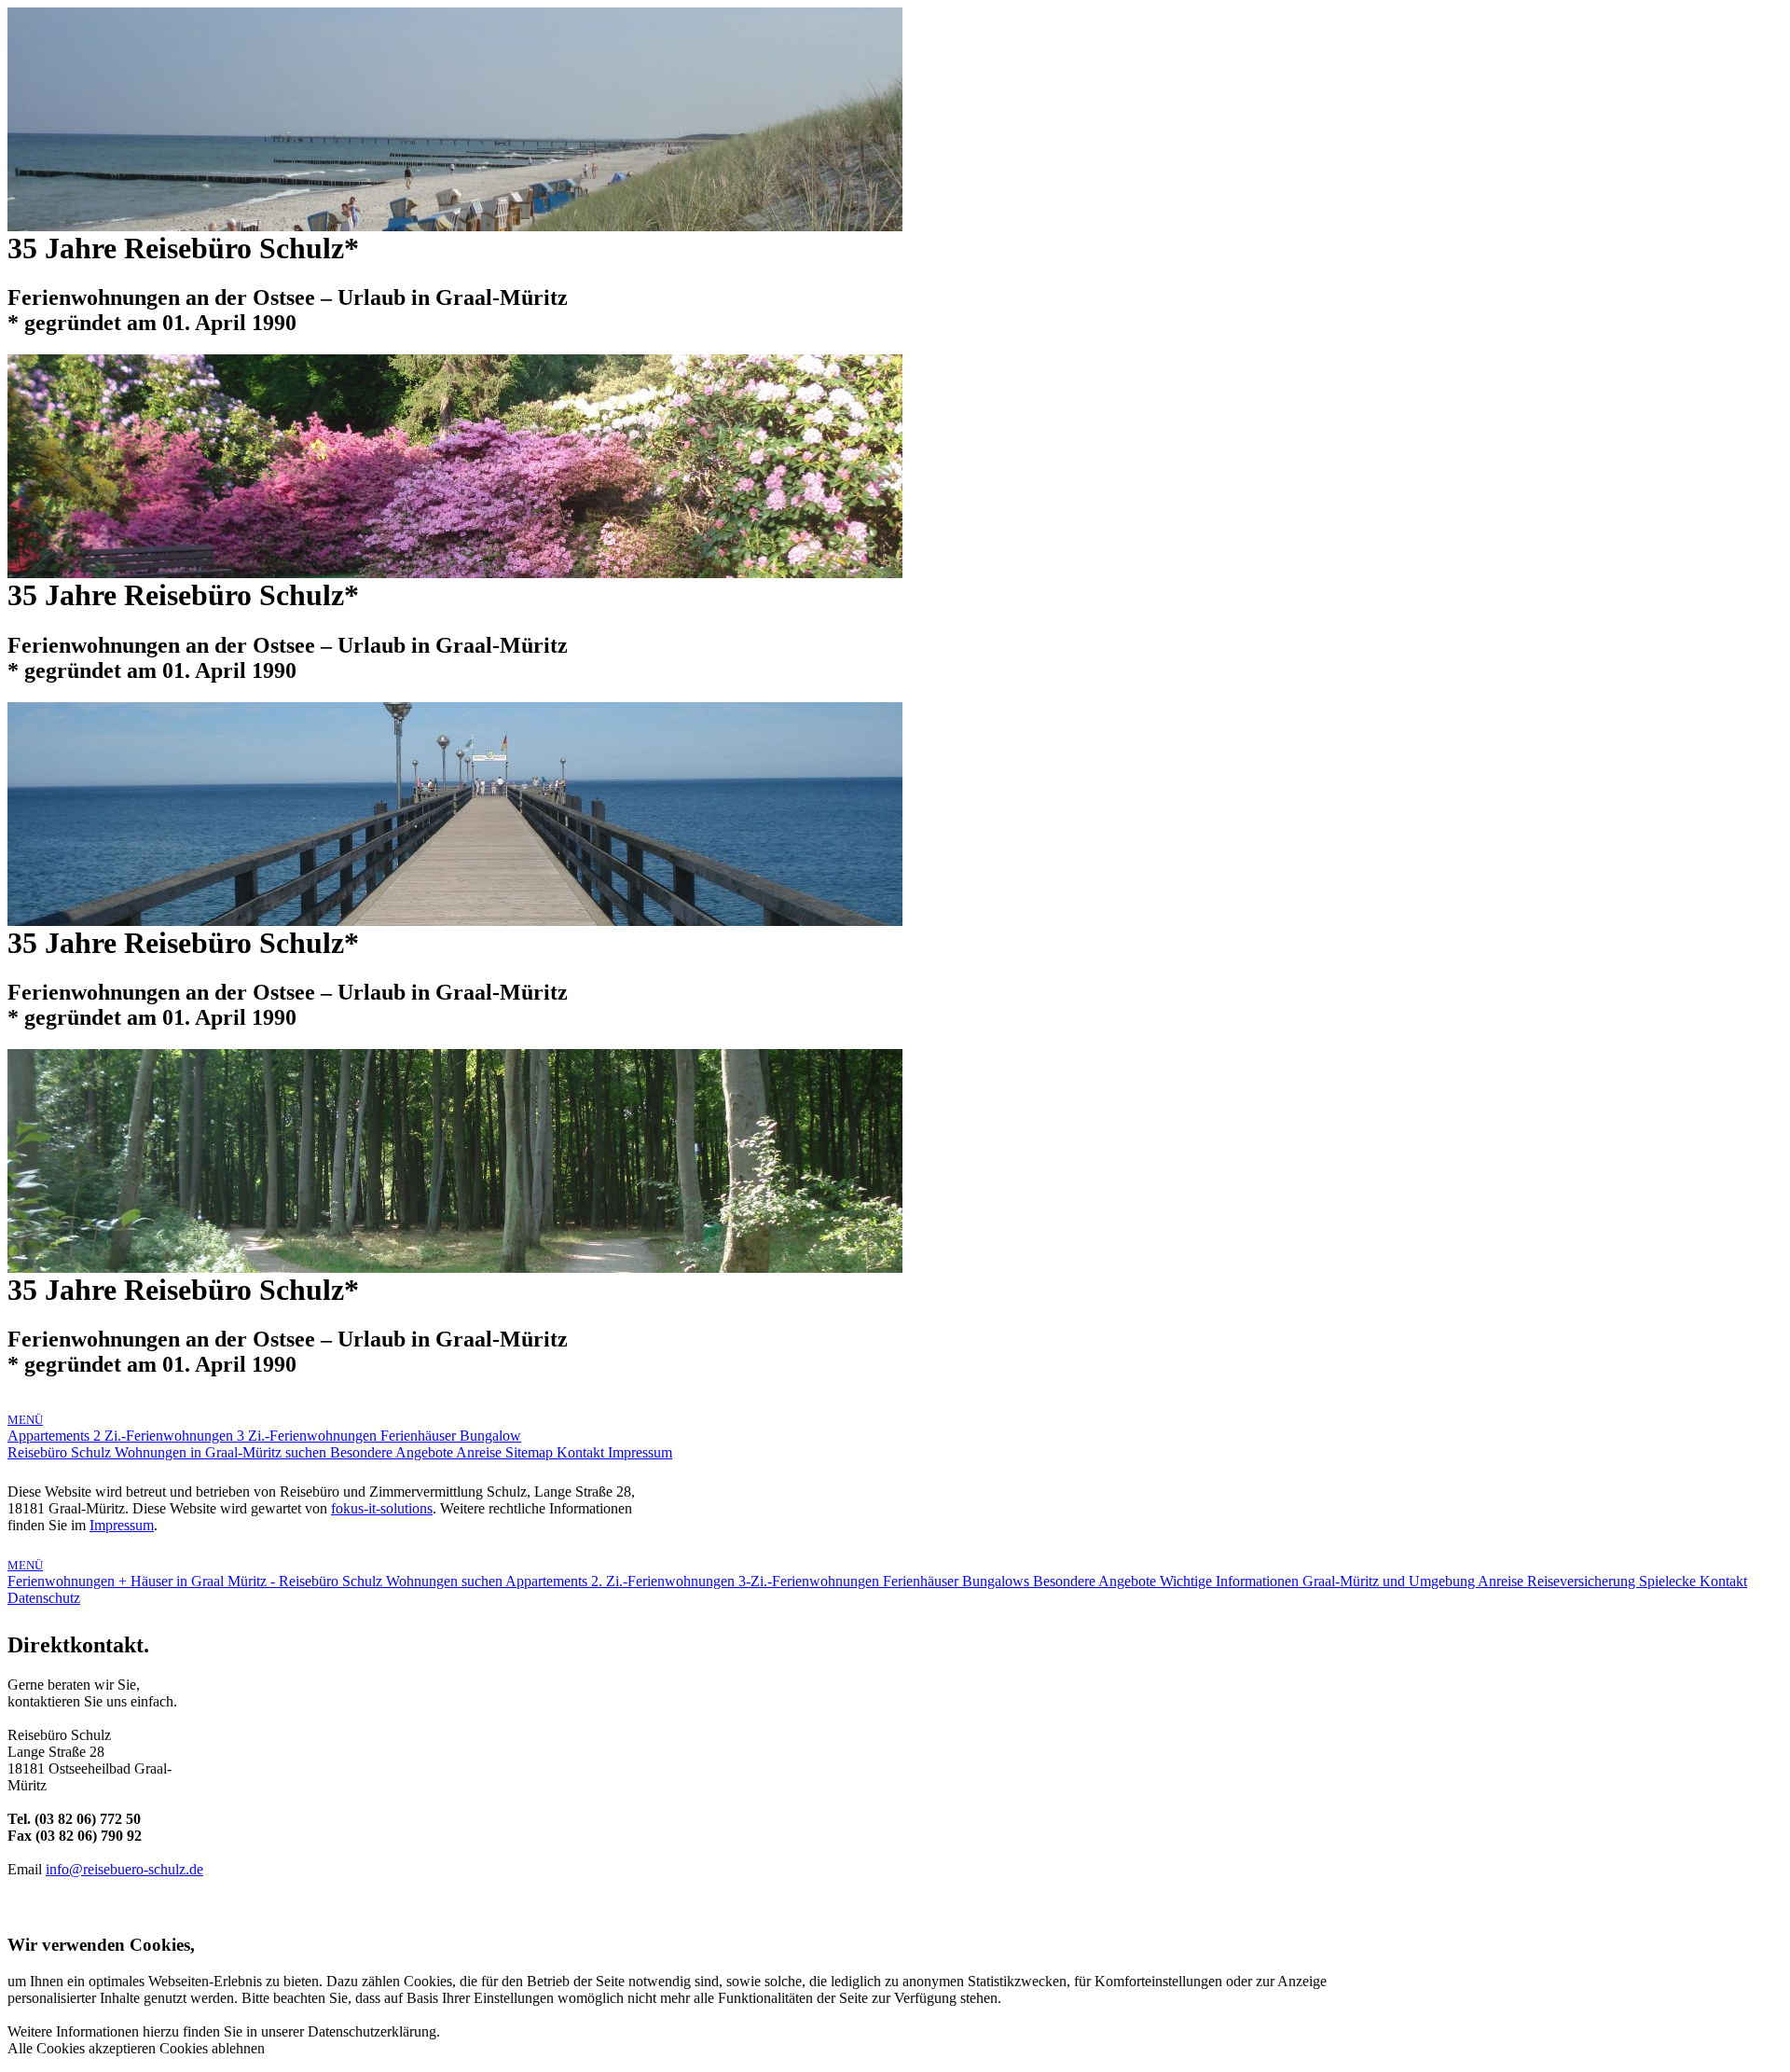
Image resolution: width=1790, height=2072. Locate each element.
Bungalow (490, 1436)
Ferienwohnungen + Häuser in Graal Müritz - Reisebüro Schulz (197, 1581)
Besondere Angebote (393, 1452)
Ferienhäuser (420, 1436)
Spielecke (1669, 1581)
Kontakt (582, 1452)
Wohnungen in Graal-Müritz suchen (222, 1452)
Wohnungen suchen (446, 1581)
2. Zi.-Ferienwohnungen (665, 1581)
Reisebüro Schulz (61, 1452)
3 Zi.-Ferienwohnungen (309, 1436)
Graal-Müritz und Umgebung (1390, 1581)
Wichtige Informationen (1231, 1581)
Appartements (50, 1436)
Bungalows (998, 1581)
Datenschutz (44, 1598)
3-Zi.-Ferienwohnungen (811, 1581)
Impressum (640, 1452)
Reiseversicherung (1583, 1581)
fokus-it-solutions (382, 1508)
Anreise (481, 1452)
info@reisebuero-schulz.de (124, 1869)
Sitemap (531, 1452)
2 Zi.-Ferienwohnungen (165, 1436)
